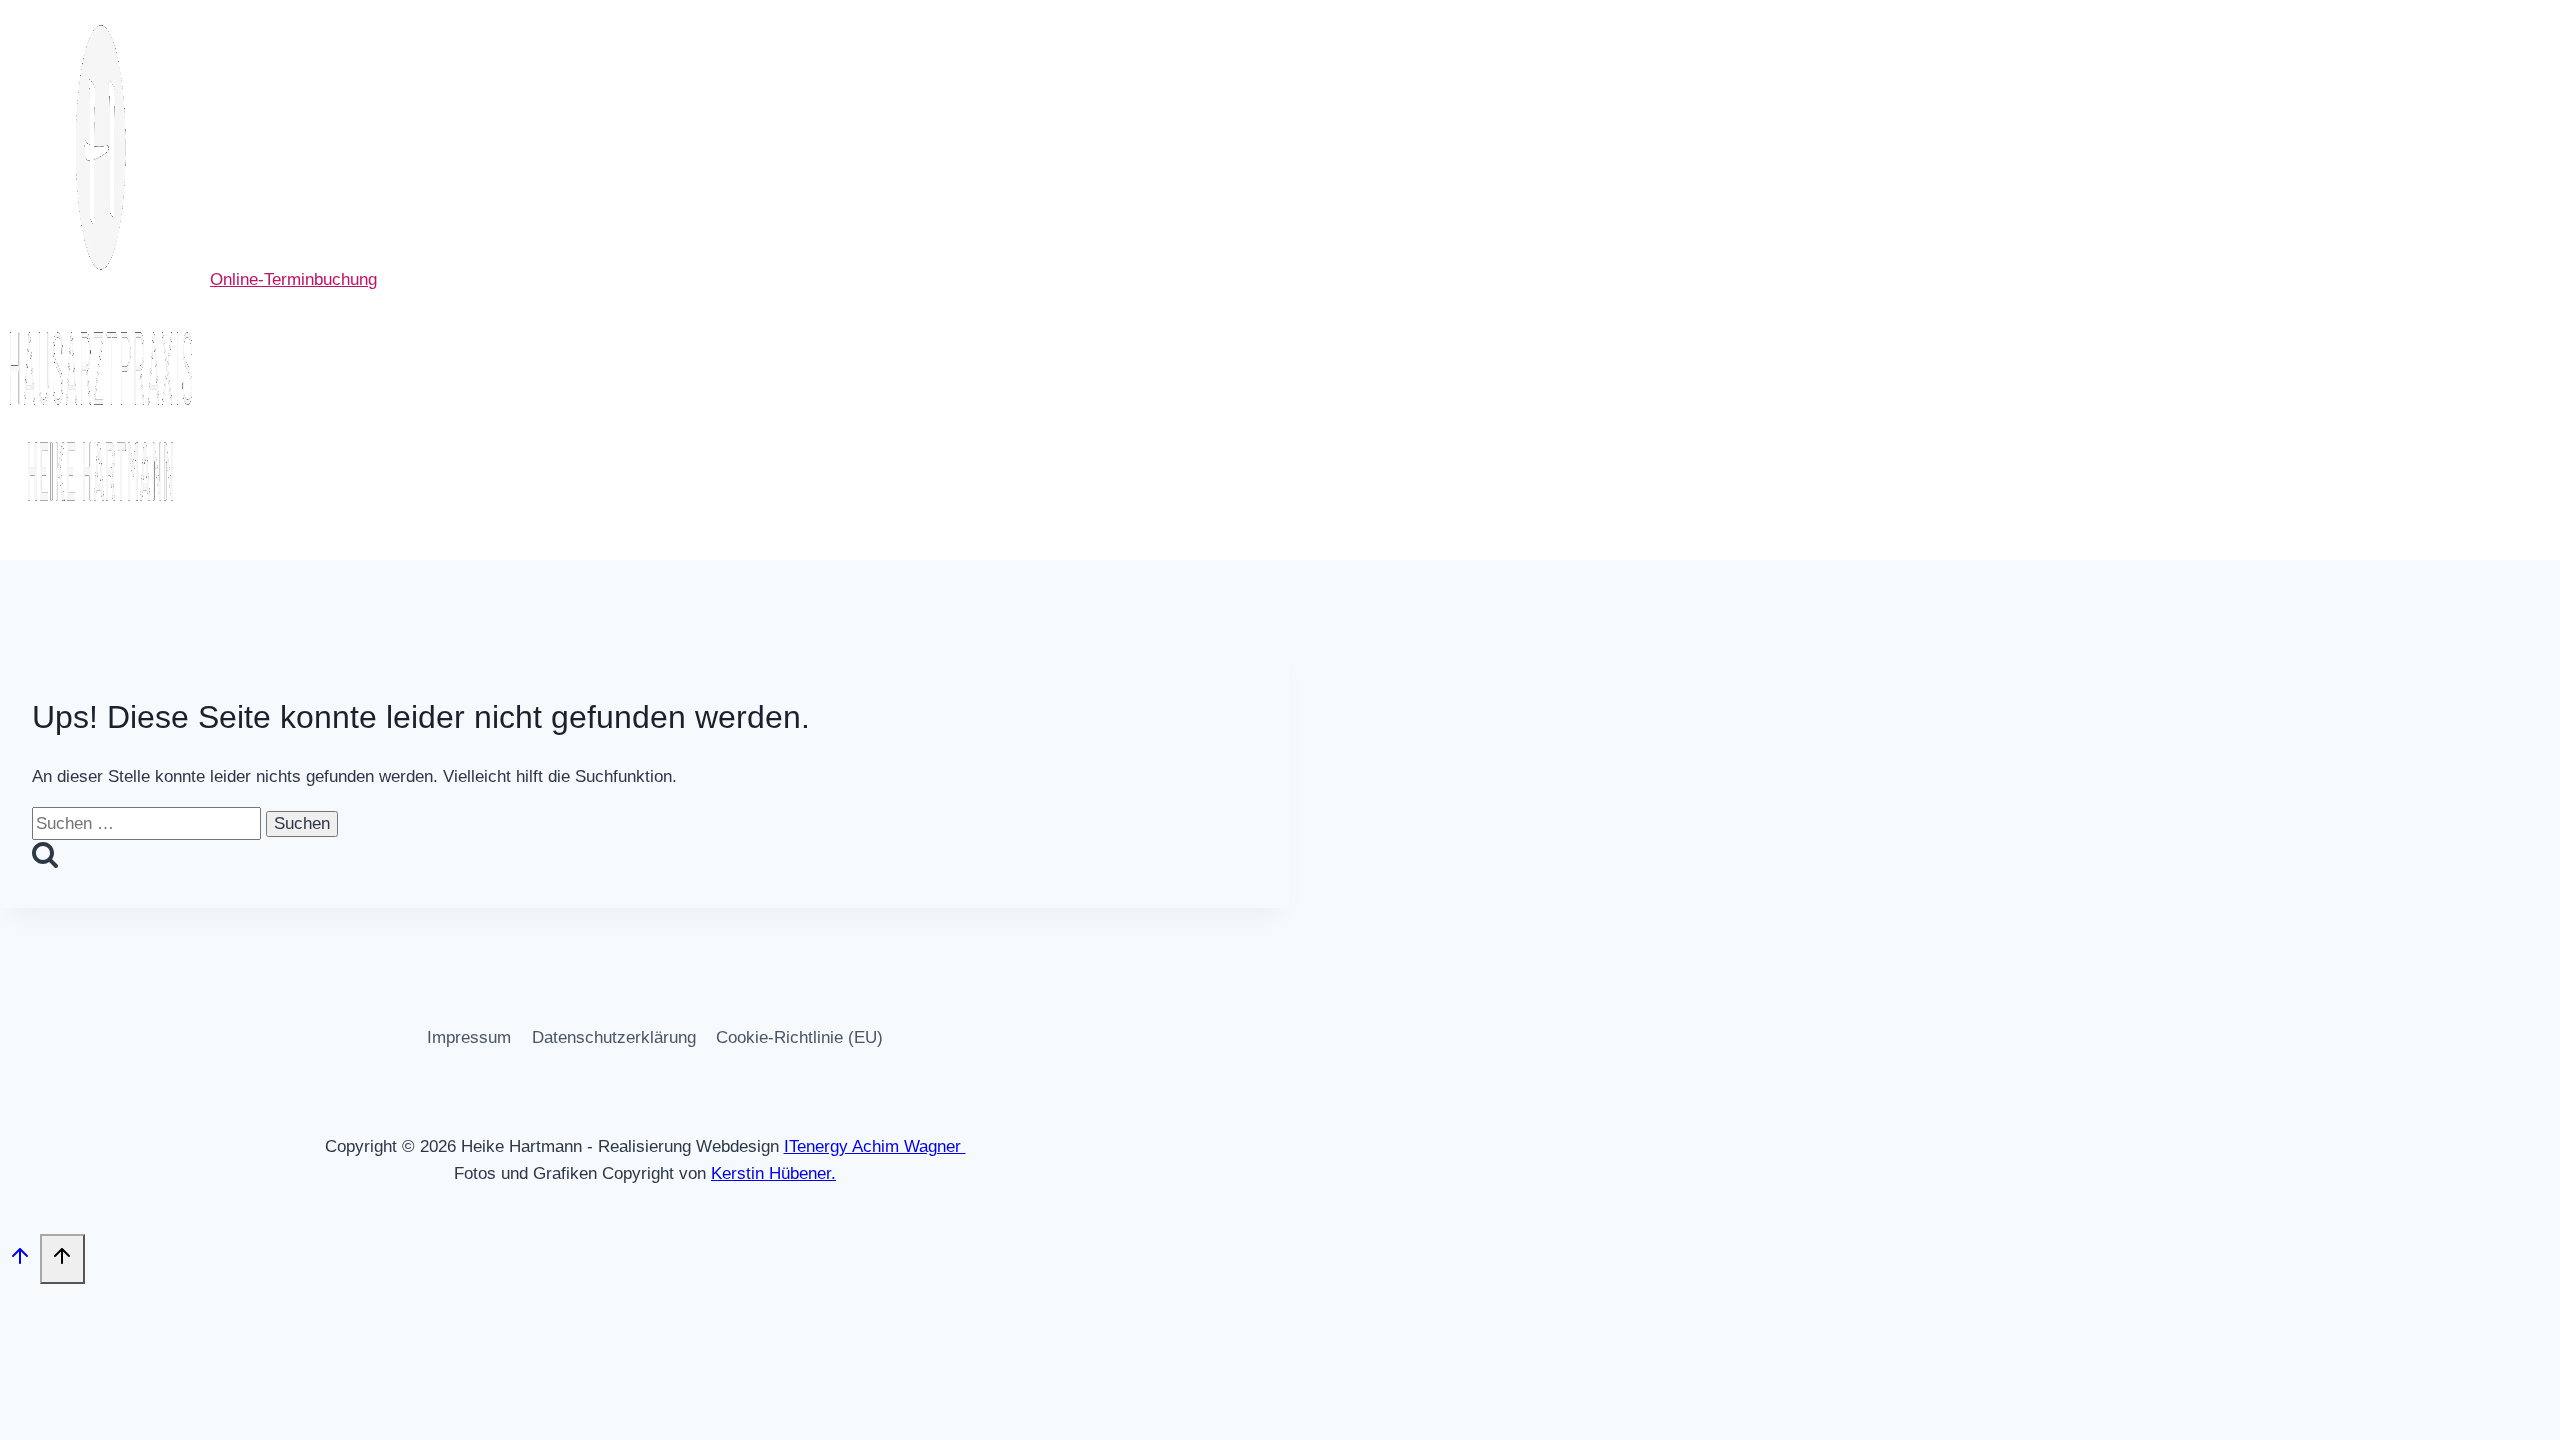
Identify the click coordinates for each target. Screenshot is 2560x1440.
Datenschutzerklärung (614, 1037)
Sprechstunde (754, 280)
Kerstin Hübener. (773, 1173)
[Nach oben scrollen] (20, 1261)
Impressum (469, 1037)
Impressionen (1125, 280)
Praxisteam (1004, 280)
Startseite (639, 280)
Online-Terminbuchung (293, 279)
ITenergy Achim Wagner (875, 1146)
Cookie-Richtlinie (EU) (799, 1037)
